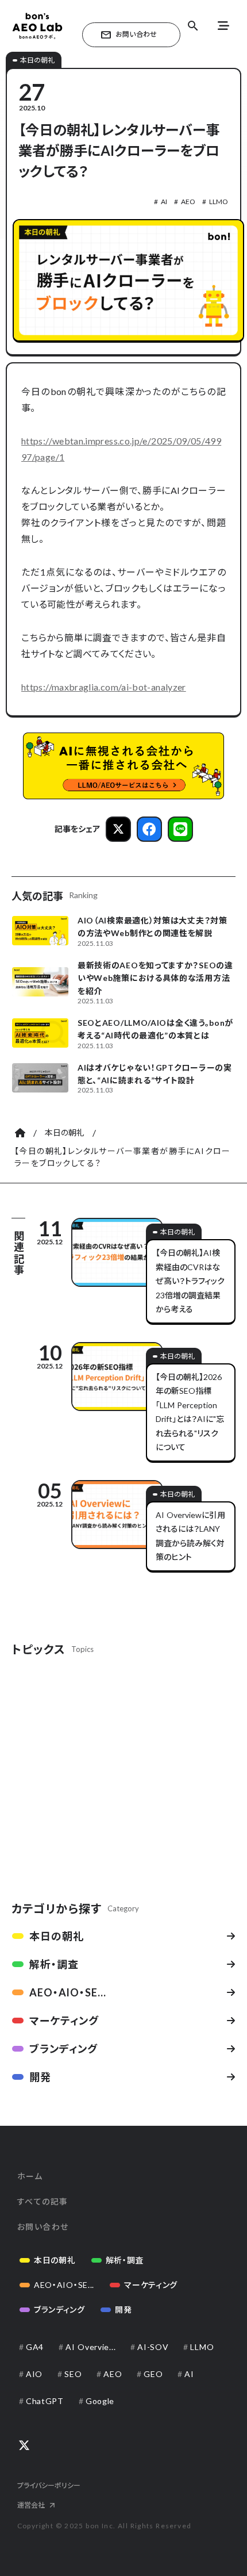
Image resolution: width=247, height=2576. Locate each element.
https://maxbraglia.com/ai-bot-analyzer (104, 687)
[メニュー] (223, 26)
